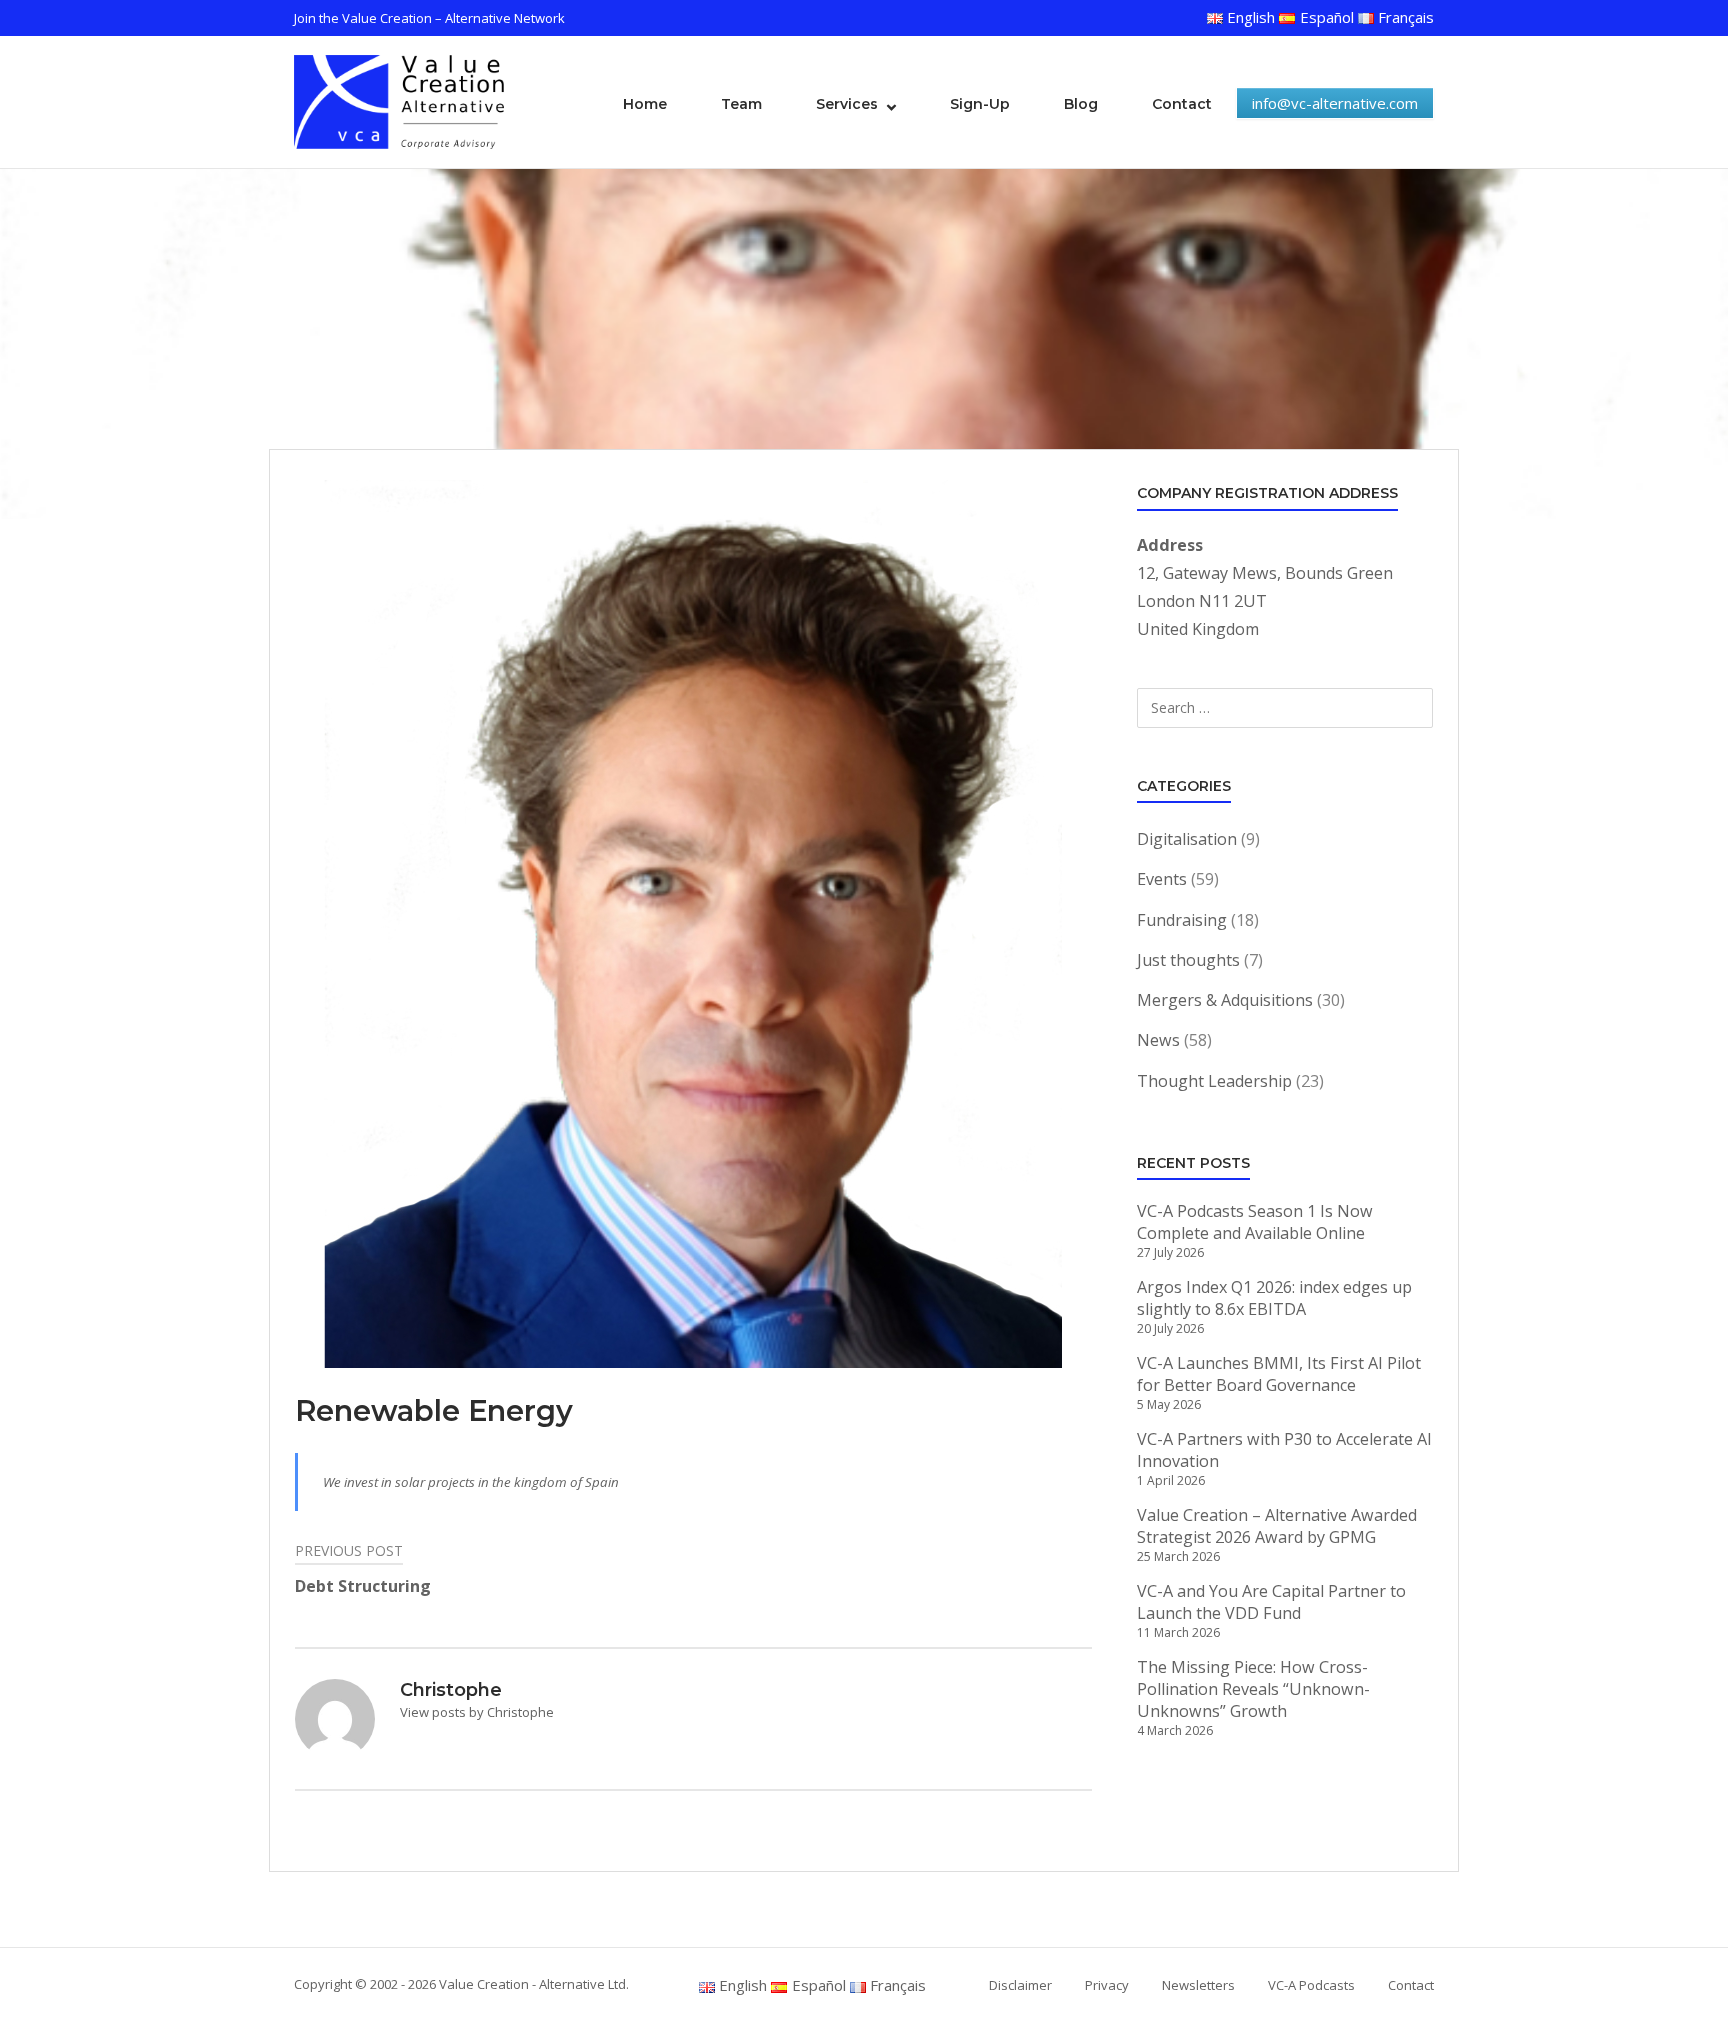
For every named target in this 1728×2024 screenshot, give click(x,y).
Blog (1081, 104)
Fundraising (1182, 920)
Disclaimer (1020, 1985)
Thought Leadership (1214, 1081)
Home (645, 104)
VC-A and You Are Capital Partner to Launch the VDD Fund (1271, 1602)
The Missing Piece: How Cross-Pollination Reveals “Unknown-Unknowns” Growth (1253, 1689)
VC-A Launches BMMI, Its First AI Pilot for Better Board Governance (1279, 1374)
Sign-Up (980, 104)
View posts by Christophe (477, 1712)
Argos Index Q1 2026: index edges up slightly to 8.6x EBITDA (1274, 1298)
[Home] (399, 100)
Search (1390, 709)
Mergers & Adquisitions (1225, 1000)
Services (847, 104)
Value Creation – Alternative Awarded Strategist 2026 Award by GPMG (1277, 1526)
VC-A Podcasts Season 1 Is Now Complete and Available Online (1255, 1222)
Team (741, 104)
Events (1162, 879)
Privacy (1107, 1985)
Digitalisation (1187, 839)
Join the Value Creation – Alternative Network (429, 18)
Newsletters (1198, 1985)
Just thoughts (1188, 960)
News (1158, 1040)
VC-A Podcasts (1311, 1985)
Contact (1182, 104)
